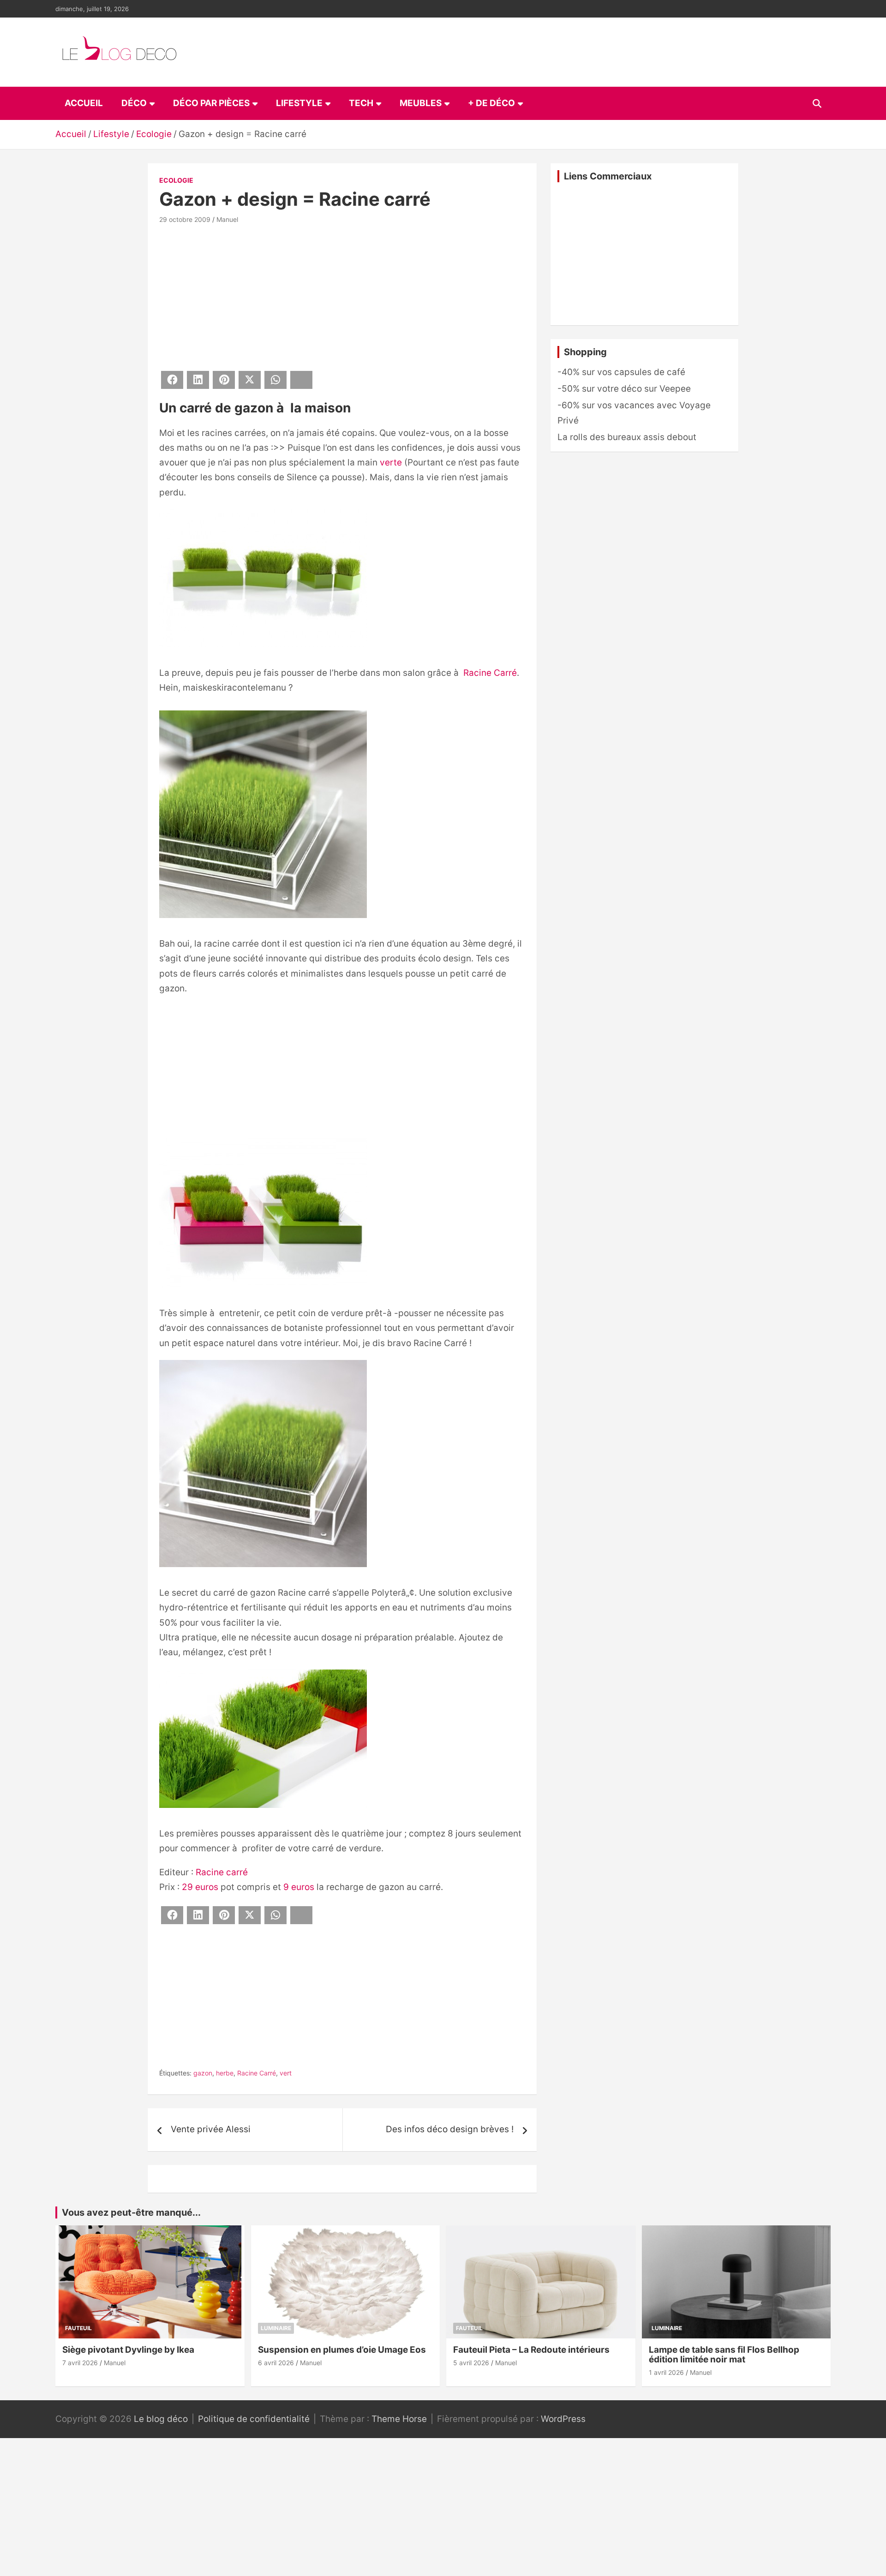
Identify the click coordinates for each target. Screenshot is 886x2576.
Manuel (227, 219)
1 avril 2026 (666, 2372)
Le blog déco (161, 2419)
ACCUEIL (84, 103)
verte (391, 462)
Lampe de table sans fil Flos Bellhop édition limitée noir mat (724, 2355)
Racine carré (222, 1872)
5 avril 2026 (471, 2363)
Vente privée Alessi (211, 2129)
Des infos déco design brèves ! (450, 2129)
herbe (225, 2073)
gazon (203, 2073)
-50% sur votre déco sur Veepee (624, 389)
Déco (134, 103)
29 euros (200, 1887)
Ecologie (176, 180)
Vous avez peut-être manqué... (131, 2212)
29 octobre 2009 (185, 219)
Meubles (421, 103)
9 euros (299, 1887)
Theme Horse (399, 2419)
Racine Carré (490, 673)
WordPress (563, 2419)
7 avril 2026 (80, 2363)
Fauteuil (78, 2328)
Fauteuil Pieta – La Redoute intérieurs (531, 2350)
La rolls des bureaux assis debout (627, 437)
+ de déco (491, 103)
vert (286, 2073)
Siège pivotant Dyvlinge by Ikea (128, 2350)
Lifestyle (299, 103)
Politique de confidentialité (254, 2419)
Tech (361, 103)
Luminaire (276, 2328)
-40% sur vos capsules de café (621, 372)
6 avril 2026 (276, 2363)
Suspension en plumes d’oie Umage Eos (342, 2350)
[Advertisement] (342, 296)
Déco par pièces (211, 103)
